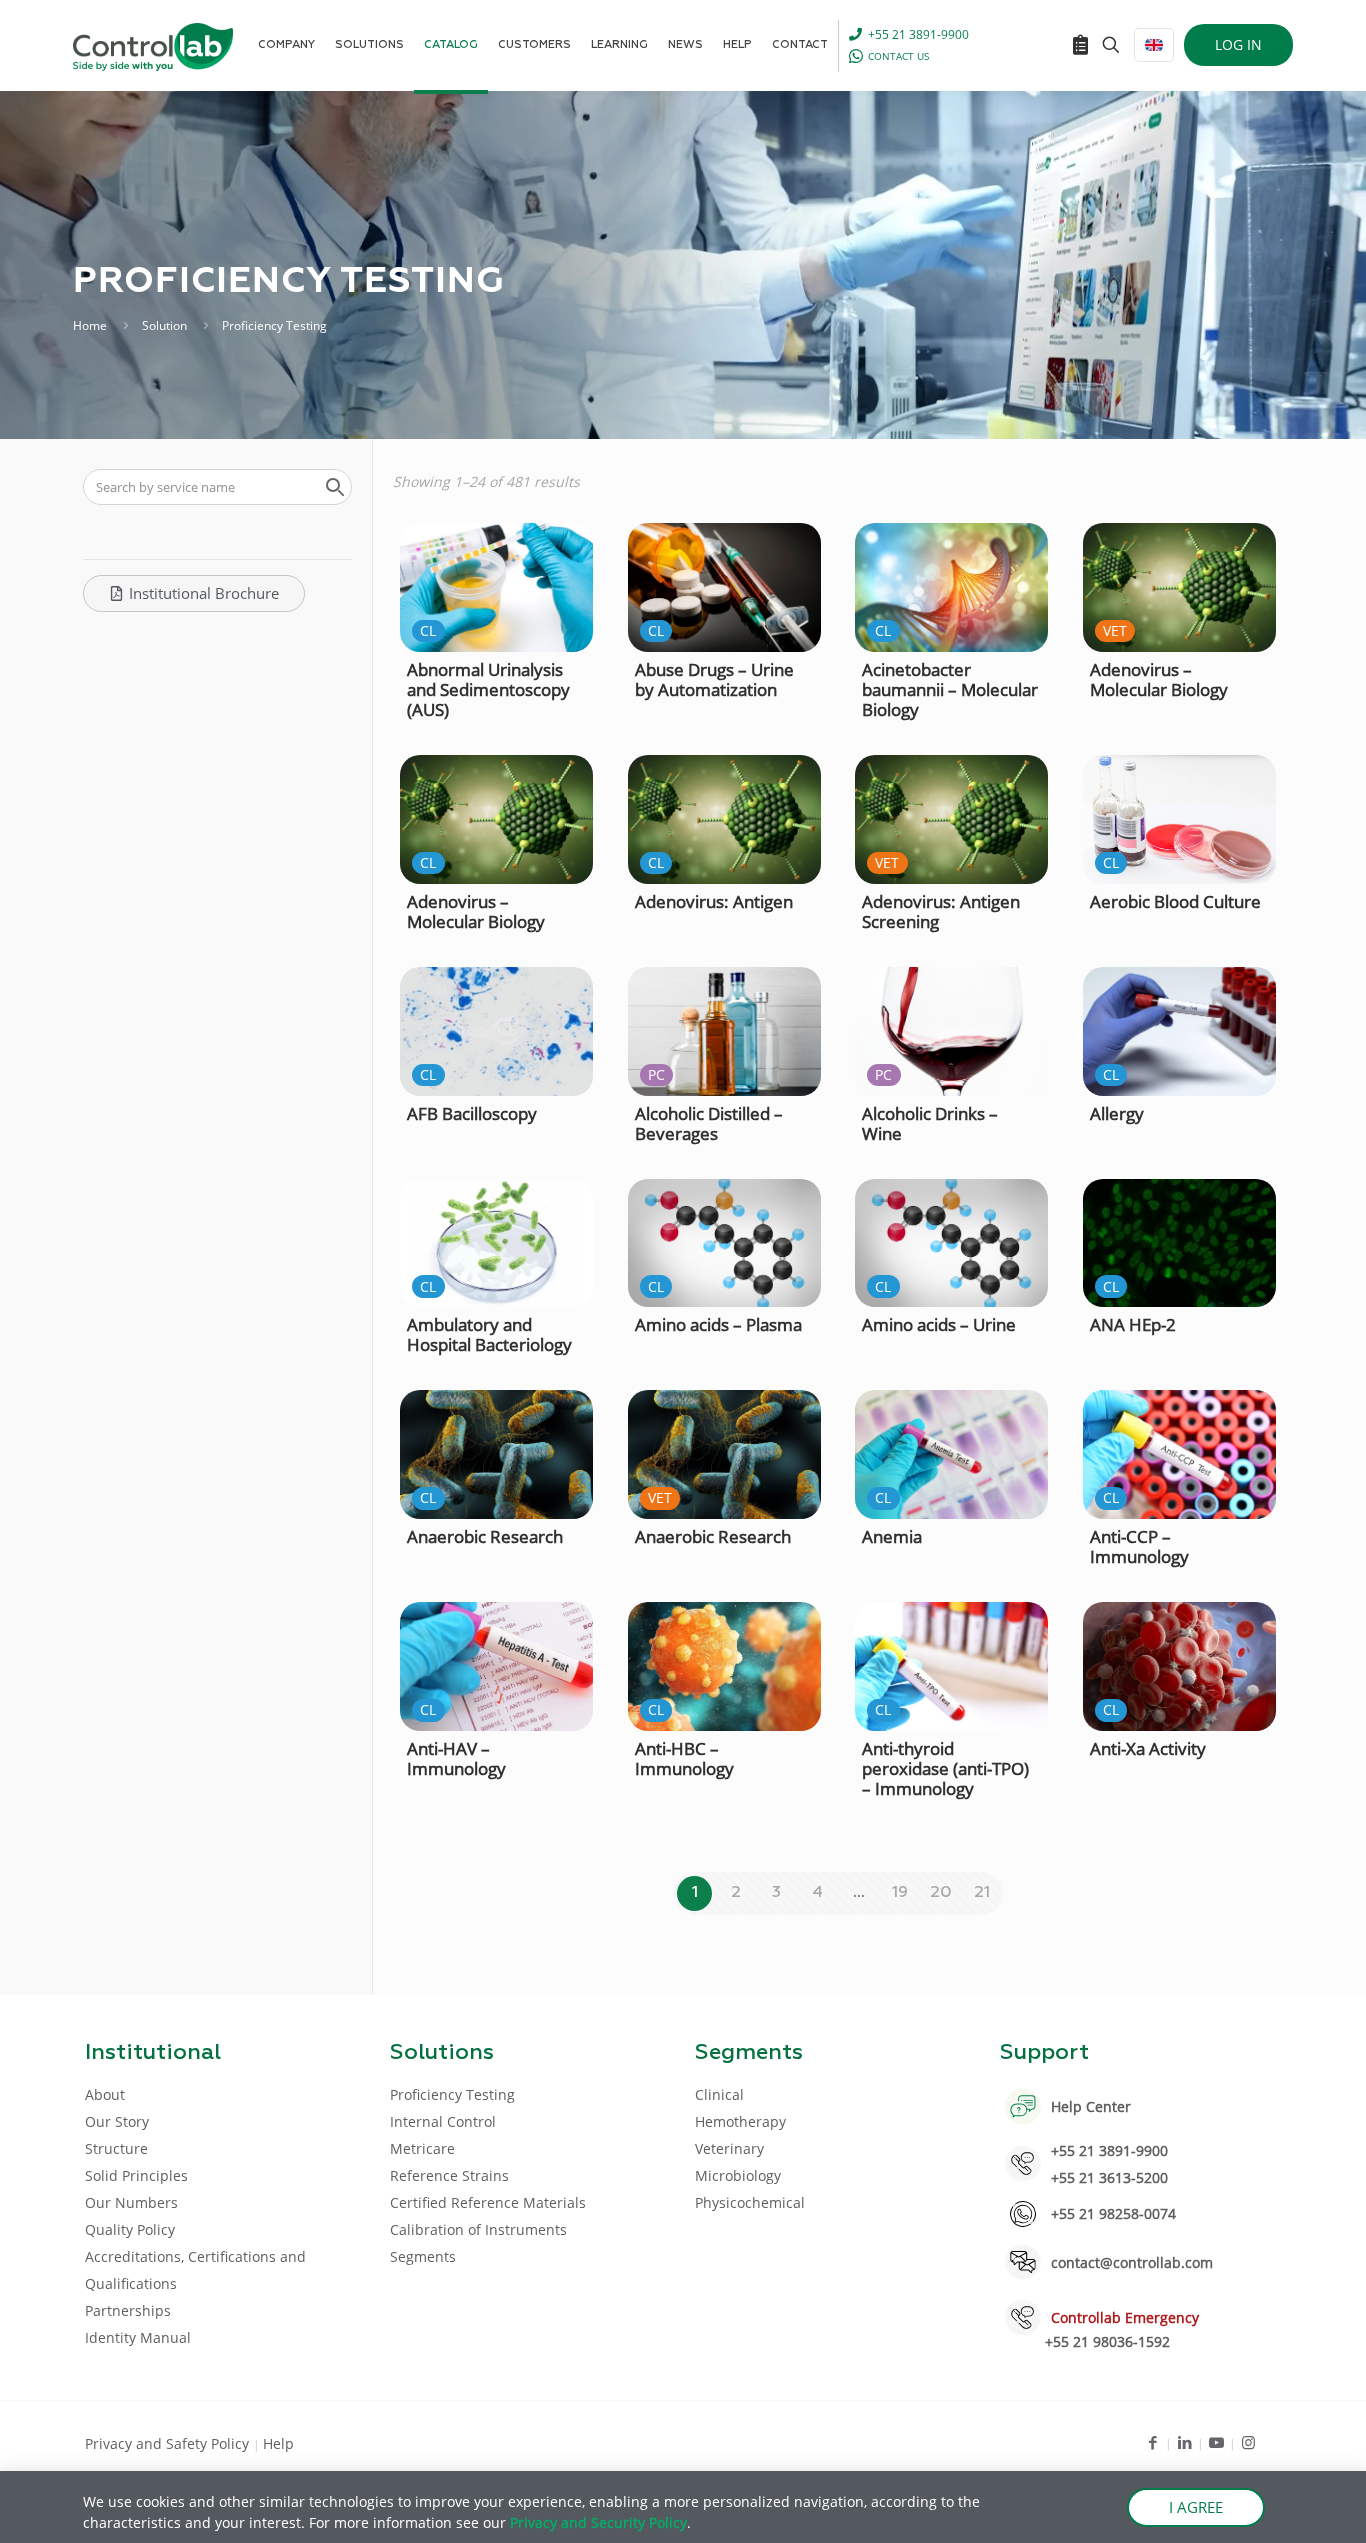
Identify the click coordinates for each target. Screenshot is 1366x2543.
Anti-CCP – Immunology (1139, 1546)
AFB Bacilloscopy (472, 1113)
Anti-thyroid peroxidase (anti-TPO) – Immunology (945, 1768)
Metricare (422, 2148)
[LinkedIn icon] (1184, 2442)
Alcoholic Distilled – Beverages (709, 1123)
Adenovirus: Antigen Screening (941, 911)
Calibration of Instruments (478, 2229)
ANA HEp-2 (1133, 1324)
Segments (423, 2256)
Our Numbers (131, 2202)
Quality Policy (130, 2229)
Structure (116, 2148)
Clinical (719, 2094)
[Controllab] (153, 45)
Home (90, 325)
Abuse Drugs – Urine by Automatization (714, 679)
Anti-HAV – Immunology (456, 1758)
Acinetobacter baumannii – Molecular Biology (950, 689)
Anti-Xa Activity (1148, 1748)
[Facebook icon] (1152, 2442)
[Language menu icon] (1154, 45)
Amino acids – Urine (939, 1324)
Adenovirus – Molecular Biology (1159, 679)
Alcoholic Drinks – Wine (930, 1123)
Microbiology (738, 2175)
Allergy (1117, 1113)
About (105, 2094)
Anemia (892, 1536)
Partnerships (128, 2310)
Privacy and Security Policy (598, 2522)
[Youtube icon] (1216, 2442)
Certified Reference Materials (488, 2202)
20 (941, 1893)
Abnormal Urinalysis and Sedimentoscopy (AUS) (488, 689)
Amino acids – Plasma (718, 1324)
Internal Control (443, 2121)
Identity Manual (138, 2337)
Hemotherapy (740, 2121)
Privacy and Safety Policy (169, 2443)
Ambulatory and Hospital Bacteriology (489, 1334)
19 (900, 1893)
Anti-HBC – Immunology (684, 1758)
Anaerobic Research (485, 1536)
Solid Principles (136, 2175)
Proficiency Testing (452, 2094)
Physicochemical (750, 2202)
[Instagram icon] (1248, 2442)
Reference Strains (449, 2175)
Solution (164, 325)
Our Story (117, 2121)
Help (278, 2443)
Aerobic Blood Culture (1175, 901)
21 (982, 1893)
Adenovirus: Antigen (714, 901)
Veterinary (729, 2148)
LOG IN (1238, 44)
